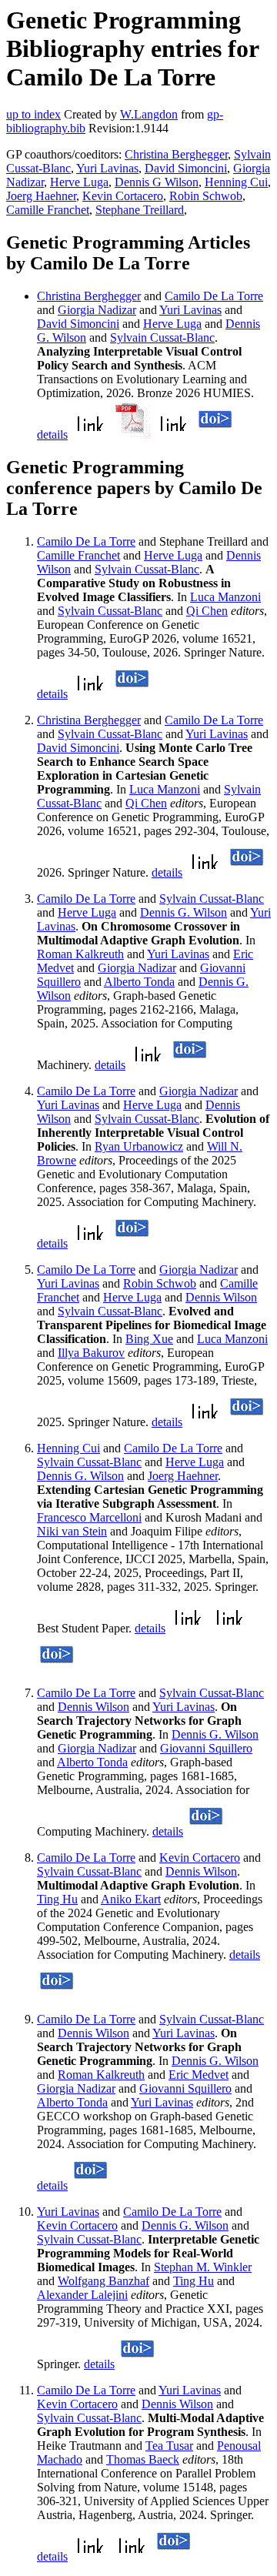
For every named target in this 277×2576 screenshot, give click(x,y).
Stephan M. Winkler (203, 2267)
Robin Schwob (206, 196)
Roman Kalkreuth (80, 954)
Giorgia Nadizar (97, 310)
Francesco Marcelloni (89, 1517)
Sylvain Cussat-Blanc (162, 337)
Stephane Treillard (140, 210)
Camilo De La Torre (214, 296)
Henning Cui (236, 182)
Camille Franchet (48, 210)
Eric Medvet (199, 2075)
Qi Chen (207, 611)
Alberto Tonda (139, 982)
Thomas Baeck (143, 2459)
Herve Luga (79, 182)
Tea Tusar (169, 2446)
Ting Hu (57, 1899)
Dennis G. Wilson (184, 912)
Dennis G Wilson (157, 182)
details (52, 434)
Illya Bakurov (91, 1353)
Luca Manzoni (225, 597)
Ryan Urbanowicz (139, 1146)
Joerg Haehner (41, 196)
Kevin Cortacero (123, 196)
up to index (33, 114)
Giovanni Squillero (206, 1748)
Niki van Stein (72, 1531)
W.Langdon (149, 114)
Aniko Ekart (131, 1899)
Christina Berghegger (176, 154)
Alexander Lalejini (82, 2295)
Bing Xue (149, 1339)
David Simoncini (186, 168)
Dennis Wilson (221, 1297)
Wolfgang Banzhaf (103, 2281)
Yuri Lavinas (107, 168)
